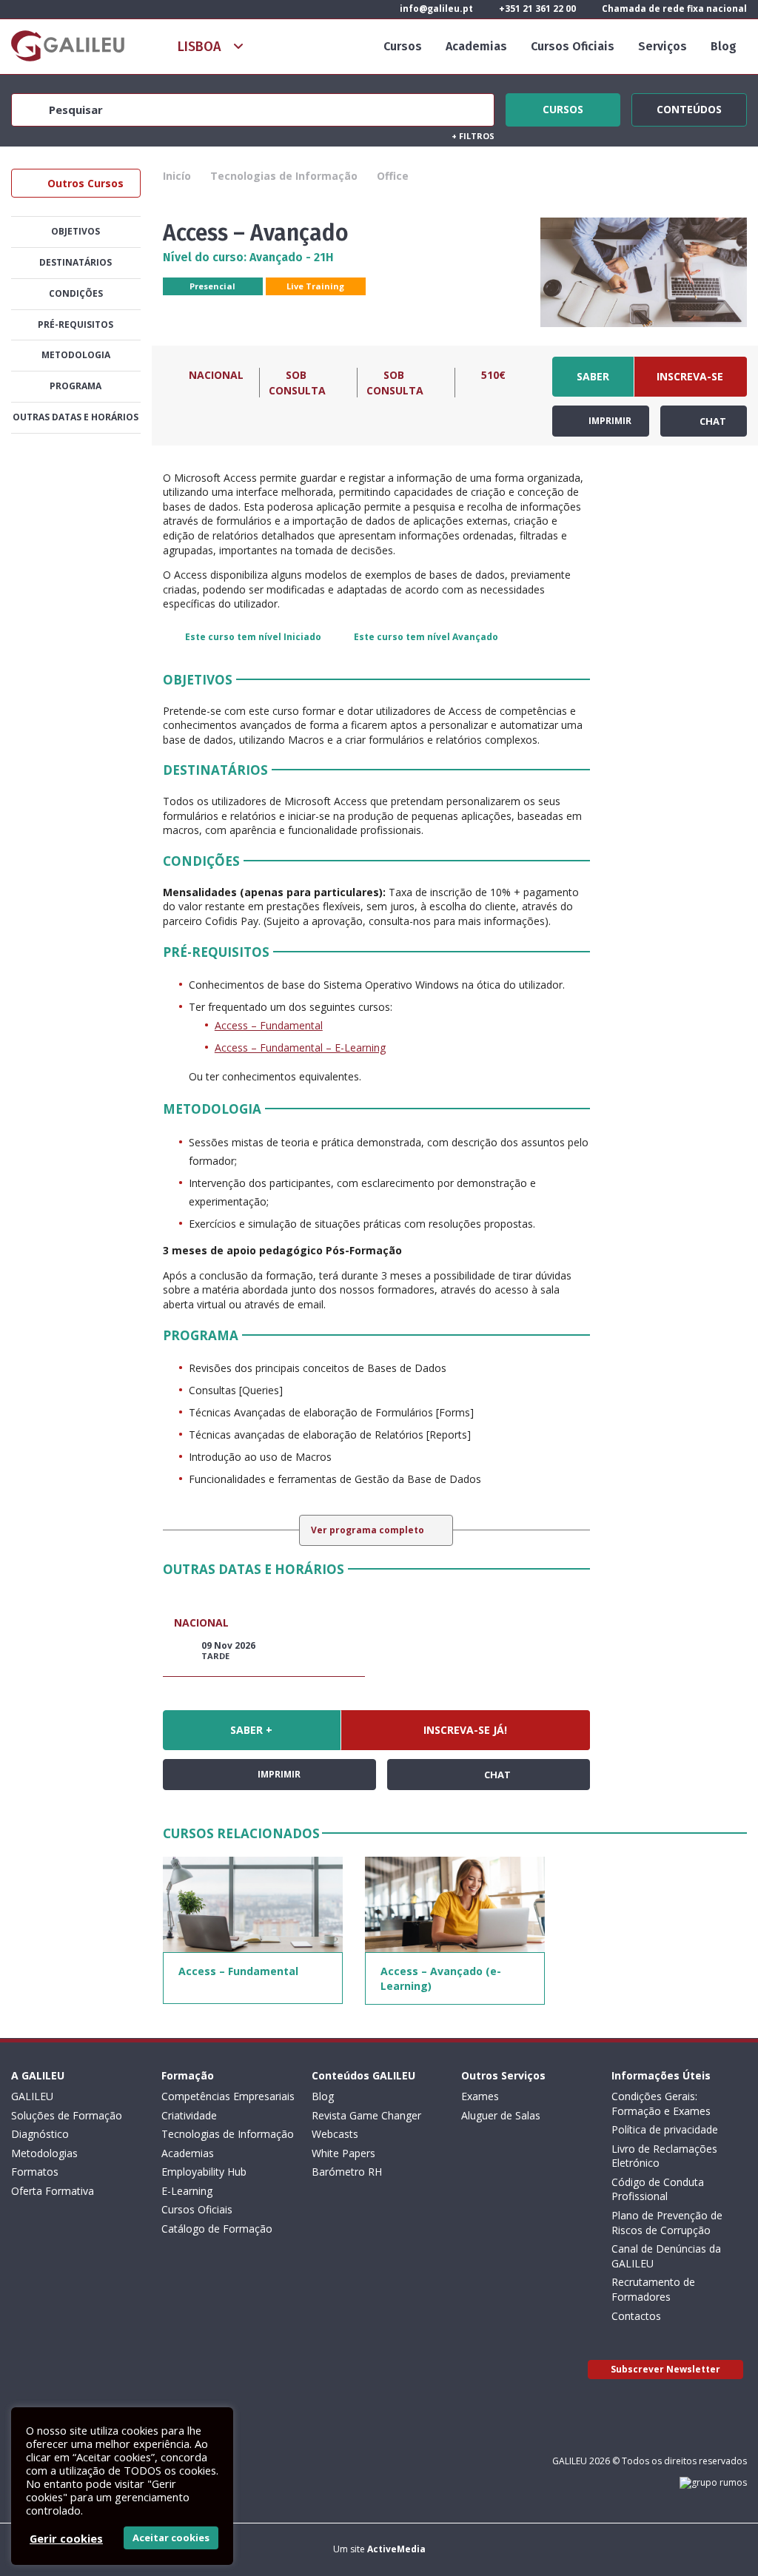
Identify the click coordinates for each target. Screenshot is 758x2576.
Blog (724, 46)
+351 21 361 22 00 (536, 9)
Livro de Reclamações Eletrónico (664, 2156)
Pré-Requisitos (76, 324)
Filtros (473, 136)
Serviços (663, 46)
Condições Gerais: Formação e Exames (661, 2103)
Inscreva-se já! (690, 383)
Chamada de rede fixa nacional (673, 9)
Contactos (636, 2316)
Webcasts (335, 2134)
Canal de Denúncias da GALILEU (666, 2256)
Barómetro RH (347, 2172)
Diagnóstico (40, 2134)
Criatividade (189, 2115)
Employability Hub (204, 2172)
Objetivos (76, 231)
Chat (712, 421)
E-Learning (187, 2191)
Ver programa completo (369, 1530)
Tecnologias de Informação (284, 176)
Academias (476, 46)
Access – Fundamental (269, 1025)
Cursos (403, 46)
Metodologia (76, 355)
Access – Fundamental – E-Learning (300, 1047)
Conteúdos (689, 107)
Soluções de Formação (67, 2115)
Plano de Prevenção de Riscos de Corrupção (667, 2223)
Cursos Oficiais (573, 46)
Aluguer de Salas (501, 2115)
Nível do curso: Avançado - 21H (248, 257)
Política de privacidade (665, 2129)
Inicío (177, 176)
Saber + (593, 383)
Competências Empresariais (228, 2096)
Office (393, 176)
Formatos (35, 2172)
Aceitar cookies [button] (171, 2538)
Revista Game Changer (366, 2115)
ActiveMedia (396, 2549)
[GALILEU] (68, 46)
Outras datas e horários (76, 417)
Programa (76, 386)
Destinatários (76, 262)
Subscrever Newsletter (665, 2369)
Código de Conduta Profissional (658, 2189)
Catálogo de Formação (217, 2229)
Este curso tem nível (253, 637)
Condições (76, 293)
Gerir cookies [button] (66, 2538)
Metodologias (44, 2153)
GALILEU (32, 2096)
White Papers (343, 2153)
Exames (480, 2096)
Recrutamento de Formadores (653, 2289)
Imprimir (609, 421)
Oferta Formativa (53, 2191)
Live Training (315, 286)
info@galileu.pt (435, 9)
